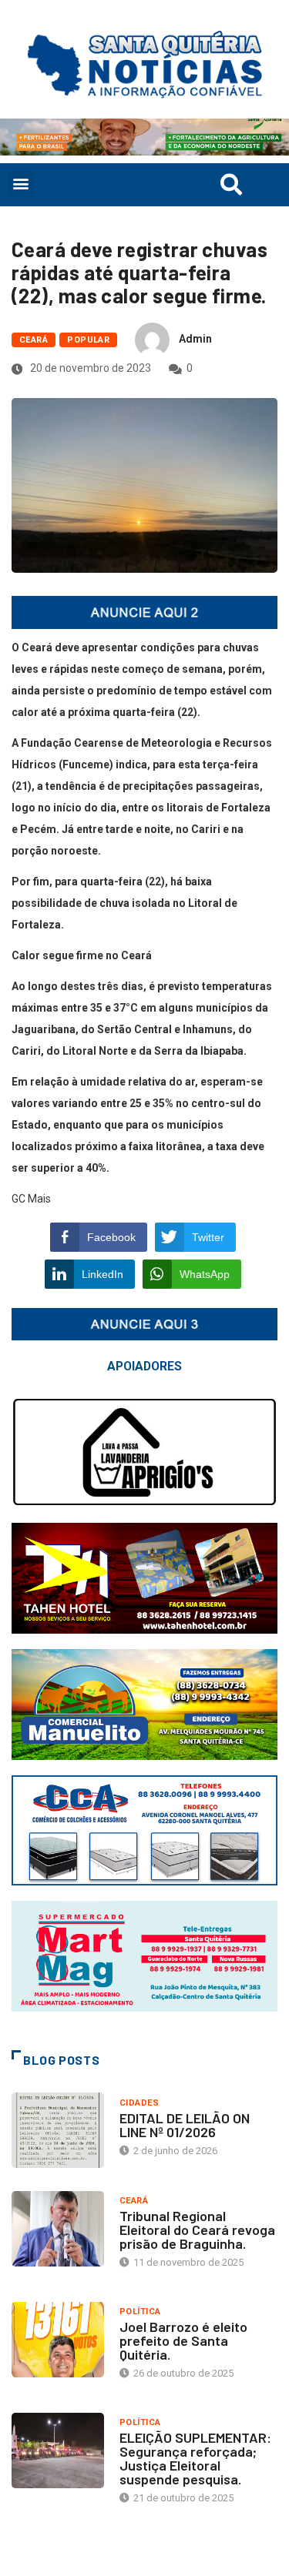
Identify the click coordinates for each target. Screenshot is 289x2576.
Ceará (34, 340)
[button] (20, 184)
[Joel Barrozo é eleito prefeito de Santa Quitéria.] (58, 2340)
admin (195, 339)
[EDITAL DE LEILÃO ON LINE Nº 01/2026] (58, 2130)
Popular (88, 340)
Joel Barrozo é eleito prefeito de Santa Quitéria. (183, 2340)
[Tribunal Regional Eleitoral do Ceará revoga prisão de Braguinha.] (58, 2229)
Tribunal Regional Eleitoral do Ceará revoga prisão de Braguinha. (197, 2230)
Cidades (139, 2103)
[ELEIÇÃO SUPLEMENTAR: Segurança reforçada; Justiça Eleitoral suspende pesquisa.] (58, 2451)
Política (140, 2312)
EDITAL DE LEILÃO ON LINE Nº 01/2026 (185, 2125)
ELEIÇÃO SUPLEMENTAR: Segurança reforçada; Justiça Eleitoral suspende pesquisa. (195, 2458)
